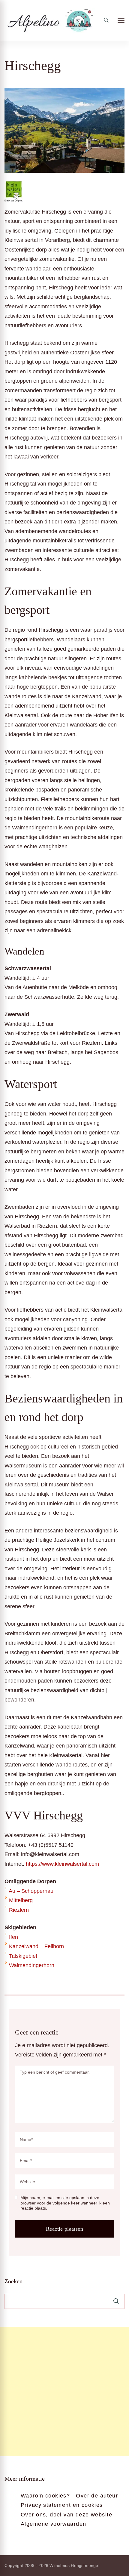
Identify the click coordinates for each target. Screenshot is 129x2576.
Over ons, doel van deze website (66, 2515)
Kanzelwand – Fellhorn (36, 1946)
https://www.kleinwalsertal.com (62, 1864)
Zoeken (13, 2281)
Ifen (13, 1937)
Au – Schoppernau (31, 1891)
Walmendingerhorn (32, 1965)
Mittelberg (21, 1900)
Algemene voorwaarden (53, 2524)
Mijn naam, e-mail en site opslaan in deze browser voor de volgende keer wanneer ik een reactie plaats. (65, 2203)
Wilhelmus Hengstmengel (74, 2565)
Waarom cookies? (45, 2496)
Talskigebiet (23, 1956)
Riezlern (19, 1910)
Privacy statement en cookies (62, 2505)
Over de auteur (97, 2496)
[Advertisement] (64, 2392)
